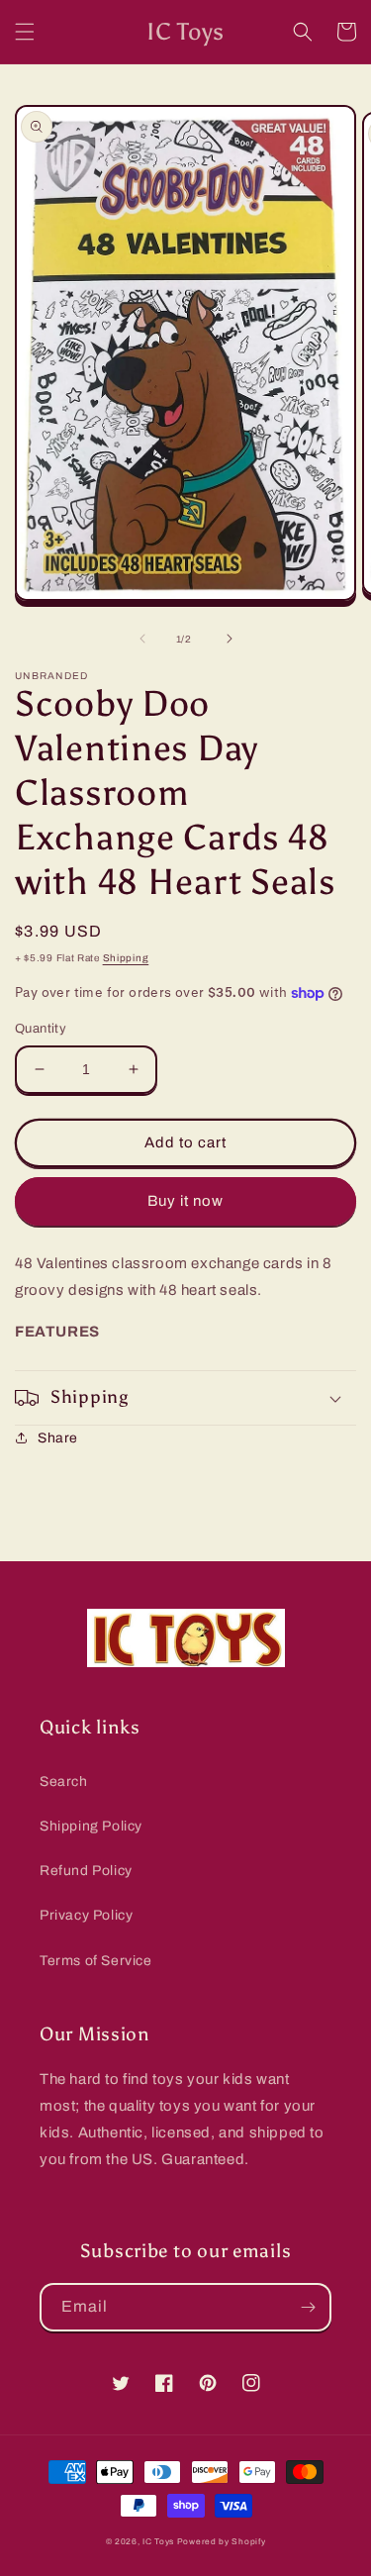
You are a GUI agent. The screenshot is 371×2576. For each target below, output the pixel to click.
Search (64, 1782)
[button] (25, 32)
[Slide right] (230, 639)
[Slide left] (142, 639)
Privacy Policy (86, 1915)
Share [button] (58, 1438)
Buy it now (185, 1201)
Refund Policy (86, 1871)
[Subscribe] (308, 2307)
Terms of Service (96, 1961)
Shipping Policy (91, 1826)
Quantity (41, 1029)
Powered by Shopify (222, 2542)
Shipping (126, 958)
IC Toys (158, 2542)
